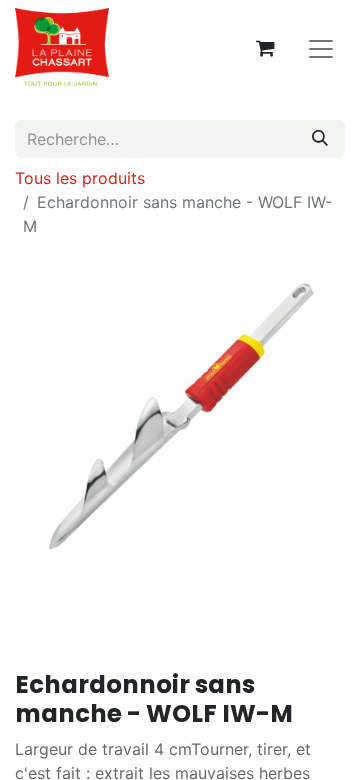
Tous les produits (80, 178)
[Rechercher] (320, 139)
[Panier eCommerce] (265, 48)
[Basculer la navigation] (321, 48)
